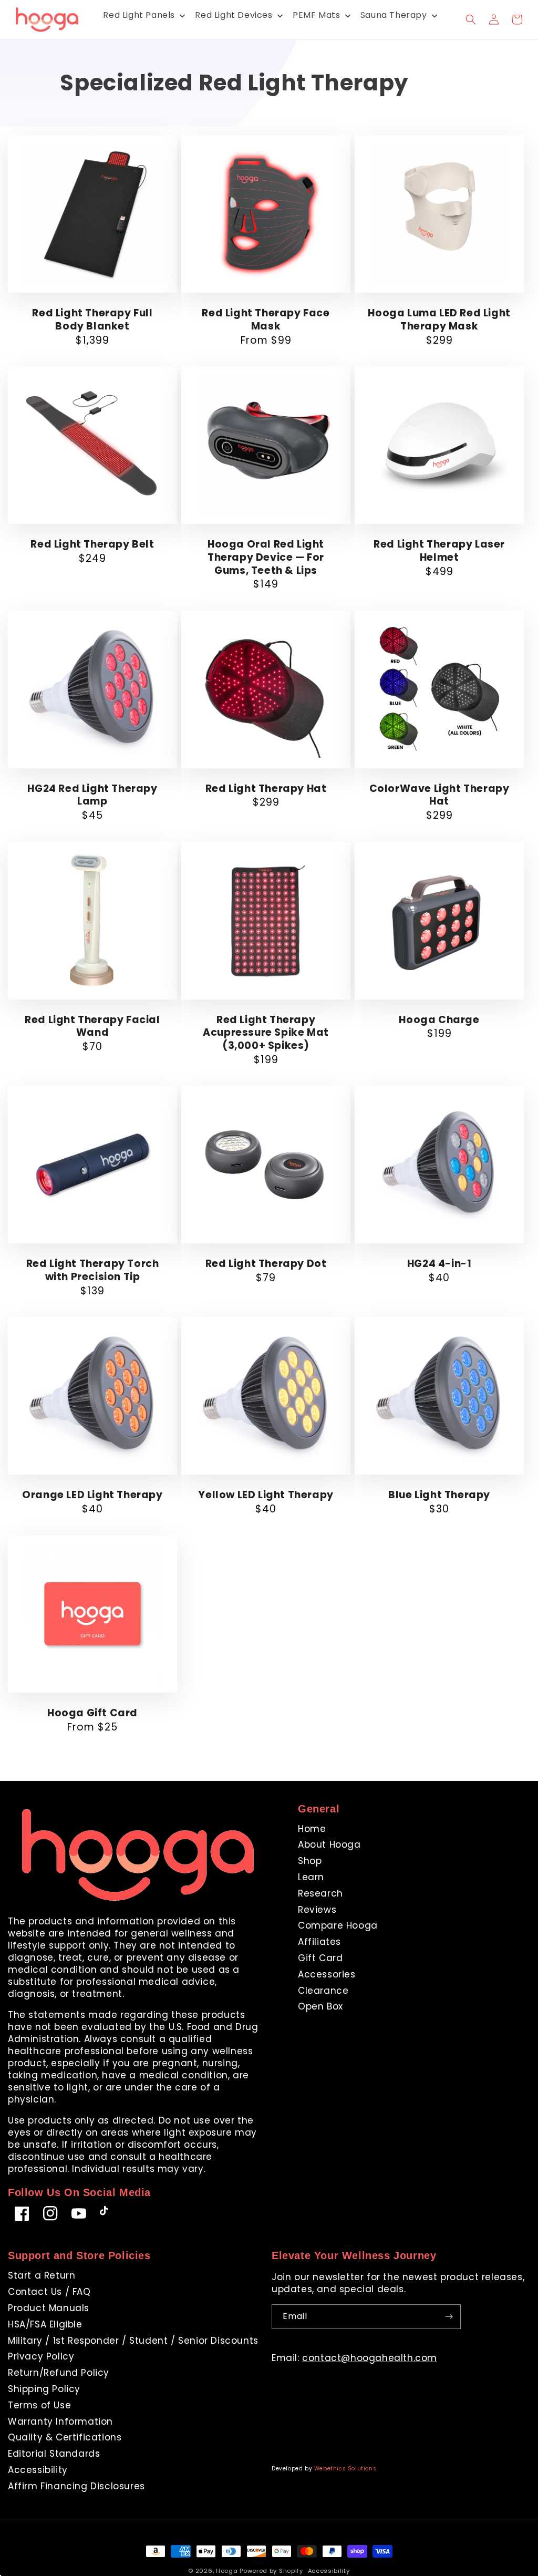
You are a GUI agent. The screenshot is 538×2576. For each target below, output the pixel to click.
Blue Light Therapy (439, 1495)
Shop (310, 1861)
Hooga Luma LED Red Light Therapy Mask (439, 320)
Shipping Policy (44, 2389)
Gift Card (320, 1958)
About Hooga (329, 1845)
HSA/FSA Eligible (45, 2324)
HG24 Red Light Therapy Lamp (92, 795)
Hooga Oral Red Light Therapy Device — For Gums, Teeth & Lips (266, 558)
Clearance (323, 1991)
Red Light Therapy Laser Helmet (439, 551)
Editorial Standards (54, 2454)
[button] (471, 19)
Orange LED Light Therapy (92, 1495)
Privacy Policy (41, 2356)
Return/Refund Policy (59, 2373)
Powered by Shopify (271, 2571)
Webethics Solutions (345, 2469)
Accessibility (38, 2470)
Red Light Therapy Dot (266, 1264)
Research (320, 1893)
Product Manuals (49, 2308)
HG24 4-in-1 (439, 1264)
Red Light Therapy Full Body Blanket (92, 320)
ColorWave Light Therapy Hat (439, 795)
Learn (311, 1877)
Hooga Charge (439, 1020)
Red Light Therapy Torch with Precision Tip (93, 1270)
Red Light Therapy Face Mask (266, 320)
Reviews (317, 1910)
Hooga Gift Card (92, 1713)
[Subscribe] (449, 2317)
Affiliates (319, 1942)
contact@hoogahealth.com (370, 2358)
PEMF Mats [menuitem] (316, 15)
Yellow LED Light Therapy (266, 1495)
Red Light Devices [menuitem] (234, 15)
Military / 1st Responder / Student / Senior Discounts (133, 2341)
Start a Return (42, 2276)
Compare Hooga (338, 1925)
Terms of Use (39, 2405)
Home (312, 1829)
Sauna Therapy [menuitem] (394, 15)
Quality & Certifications (65, 2437)
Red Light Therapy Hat (266, 789)
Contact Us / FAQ (49, 2292)
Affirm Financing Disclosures (76, 2486)
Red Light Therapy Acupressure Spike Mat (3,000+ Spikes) (266, 1033)
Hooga (227, 2571)
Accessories (327, 1974)
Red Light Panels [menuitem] (139, 15)
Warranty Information (60, 2422)
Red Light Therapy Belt (92, 545)
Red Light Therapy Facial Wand (92, 1027)
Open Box (320, 2006)
